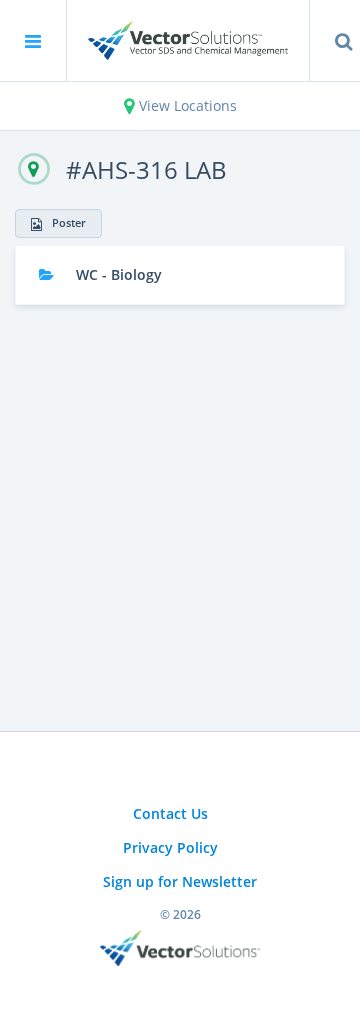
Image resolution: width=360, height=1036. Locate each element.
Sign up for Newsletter (180, 881)
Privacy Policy (170, 847)
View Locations (186, 105)
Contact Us (170, 813)
